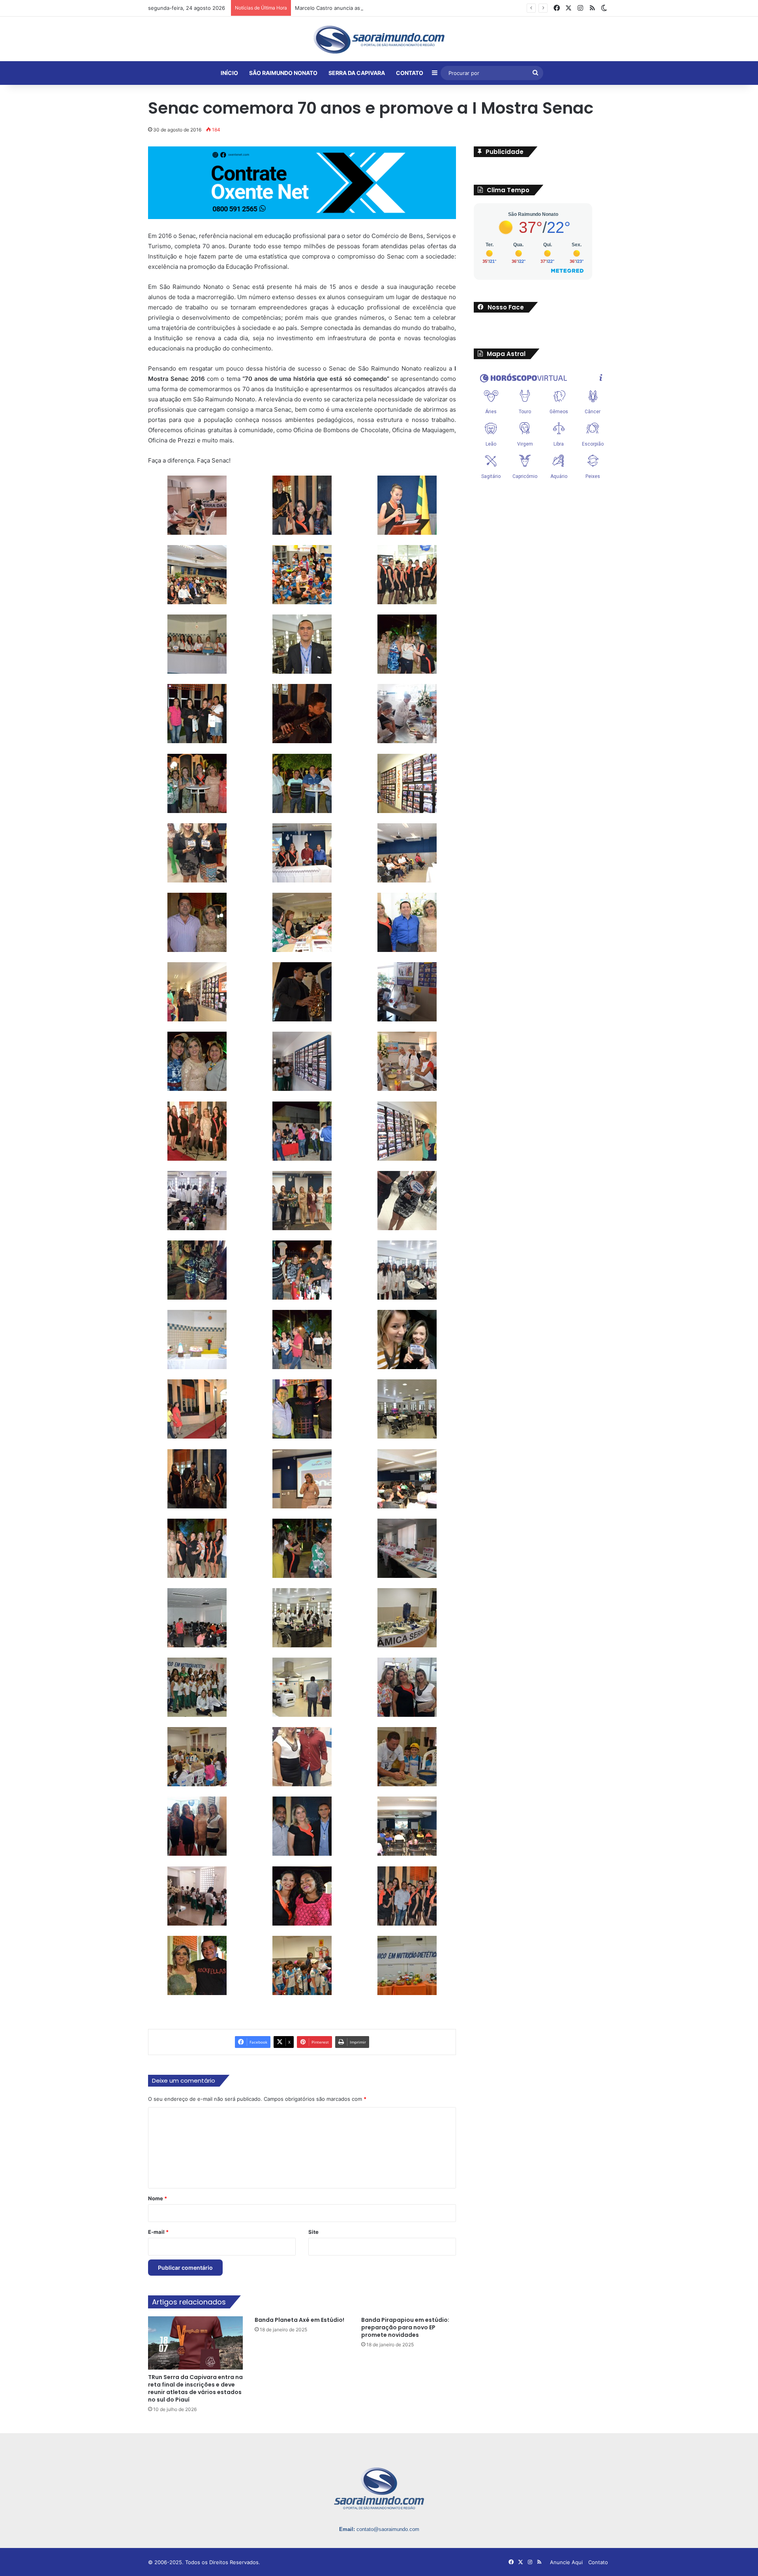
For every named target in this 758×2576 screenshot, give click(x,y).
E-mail (158, 2231)
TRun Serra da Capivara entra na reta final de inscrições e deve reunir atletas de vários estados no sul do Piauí (195, 2388)
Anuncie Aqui (566, 2562)
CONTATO (410, 73)
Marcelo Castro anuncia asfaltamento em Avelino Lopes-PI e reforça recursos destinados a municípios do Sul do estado (442, 8)
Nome (158, 2198)
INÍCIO (229, 73)
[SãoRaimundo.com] (379, 39)
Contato (598, 2562)
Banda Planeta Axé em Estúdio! (299, 2319)
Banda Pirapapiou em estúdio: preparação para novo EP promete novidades (405, 2327)
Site (313, 2231)
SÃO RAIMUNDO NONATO (283, 73)
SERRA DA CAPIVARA (357, 73)
